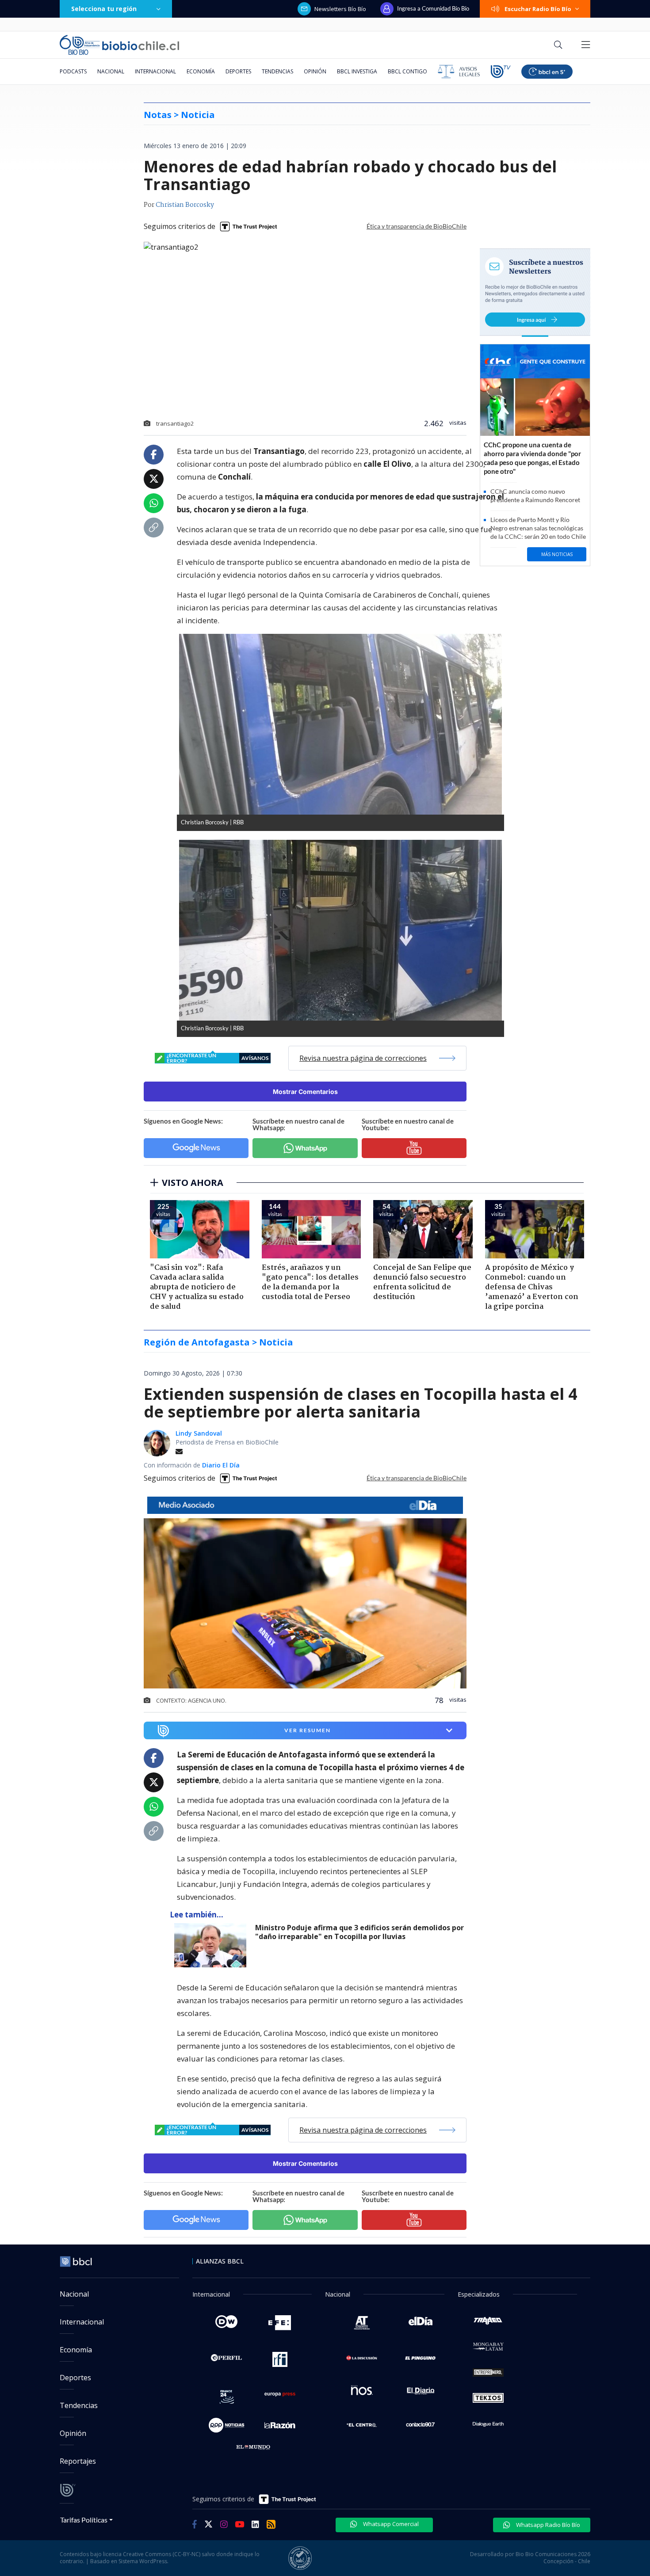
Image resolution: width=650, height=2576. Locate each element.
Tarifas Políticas (84, 2520)
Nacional (111, 71)
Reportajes (78, 2461)
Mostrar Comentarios (305, 1092)
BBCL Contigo (407, 71)
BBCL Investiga (357, 71)
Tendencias (277, 71)
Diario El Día (221, 1465)
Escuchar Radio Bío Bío (538, 9)
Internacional (155, 71)
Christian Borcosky (185, 205)
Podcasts (73, 71)
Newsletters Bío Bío (340, 9)
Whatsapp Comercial (390, 2524)
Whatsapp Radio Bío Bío (547, 2525)
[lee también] (212, 1945)
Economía (201, 71)
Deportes (238, 71)
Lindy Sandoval (199, 1433)
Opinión (315, 71)
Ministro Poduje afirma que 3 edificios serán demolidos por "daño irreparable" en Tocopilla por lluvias (359, 1932)
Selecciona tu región (104, 9)
